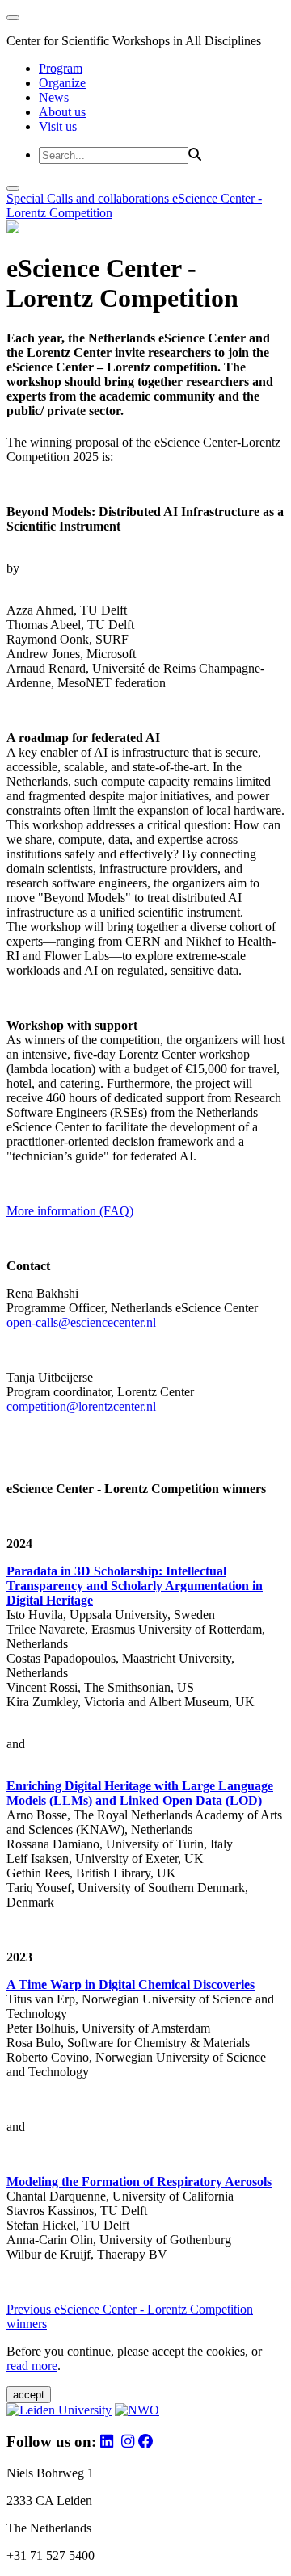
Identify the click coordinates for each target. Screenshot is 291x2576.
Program (61, 68)
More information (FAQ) (70, 1211)
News (54, 97)
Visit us (58, 126)
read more (32, 2366)
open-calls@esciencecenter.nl (81, 1322)
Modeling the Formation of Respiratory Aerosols (139, 2182)
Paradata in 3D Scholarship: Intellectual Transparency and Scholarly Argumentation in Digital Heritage (135, 1586)
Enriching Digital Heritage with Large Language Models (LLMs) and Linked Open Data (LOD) (140, 1793)
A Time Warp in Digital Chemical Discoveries (131, 1984)
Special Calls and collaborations (89, 198)
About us (62, 112)
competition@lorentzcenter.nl (81, 1406)
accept (29, 2395)
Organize (62, 83)
